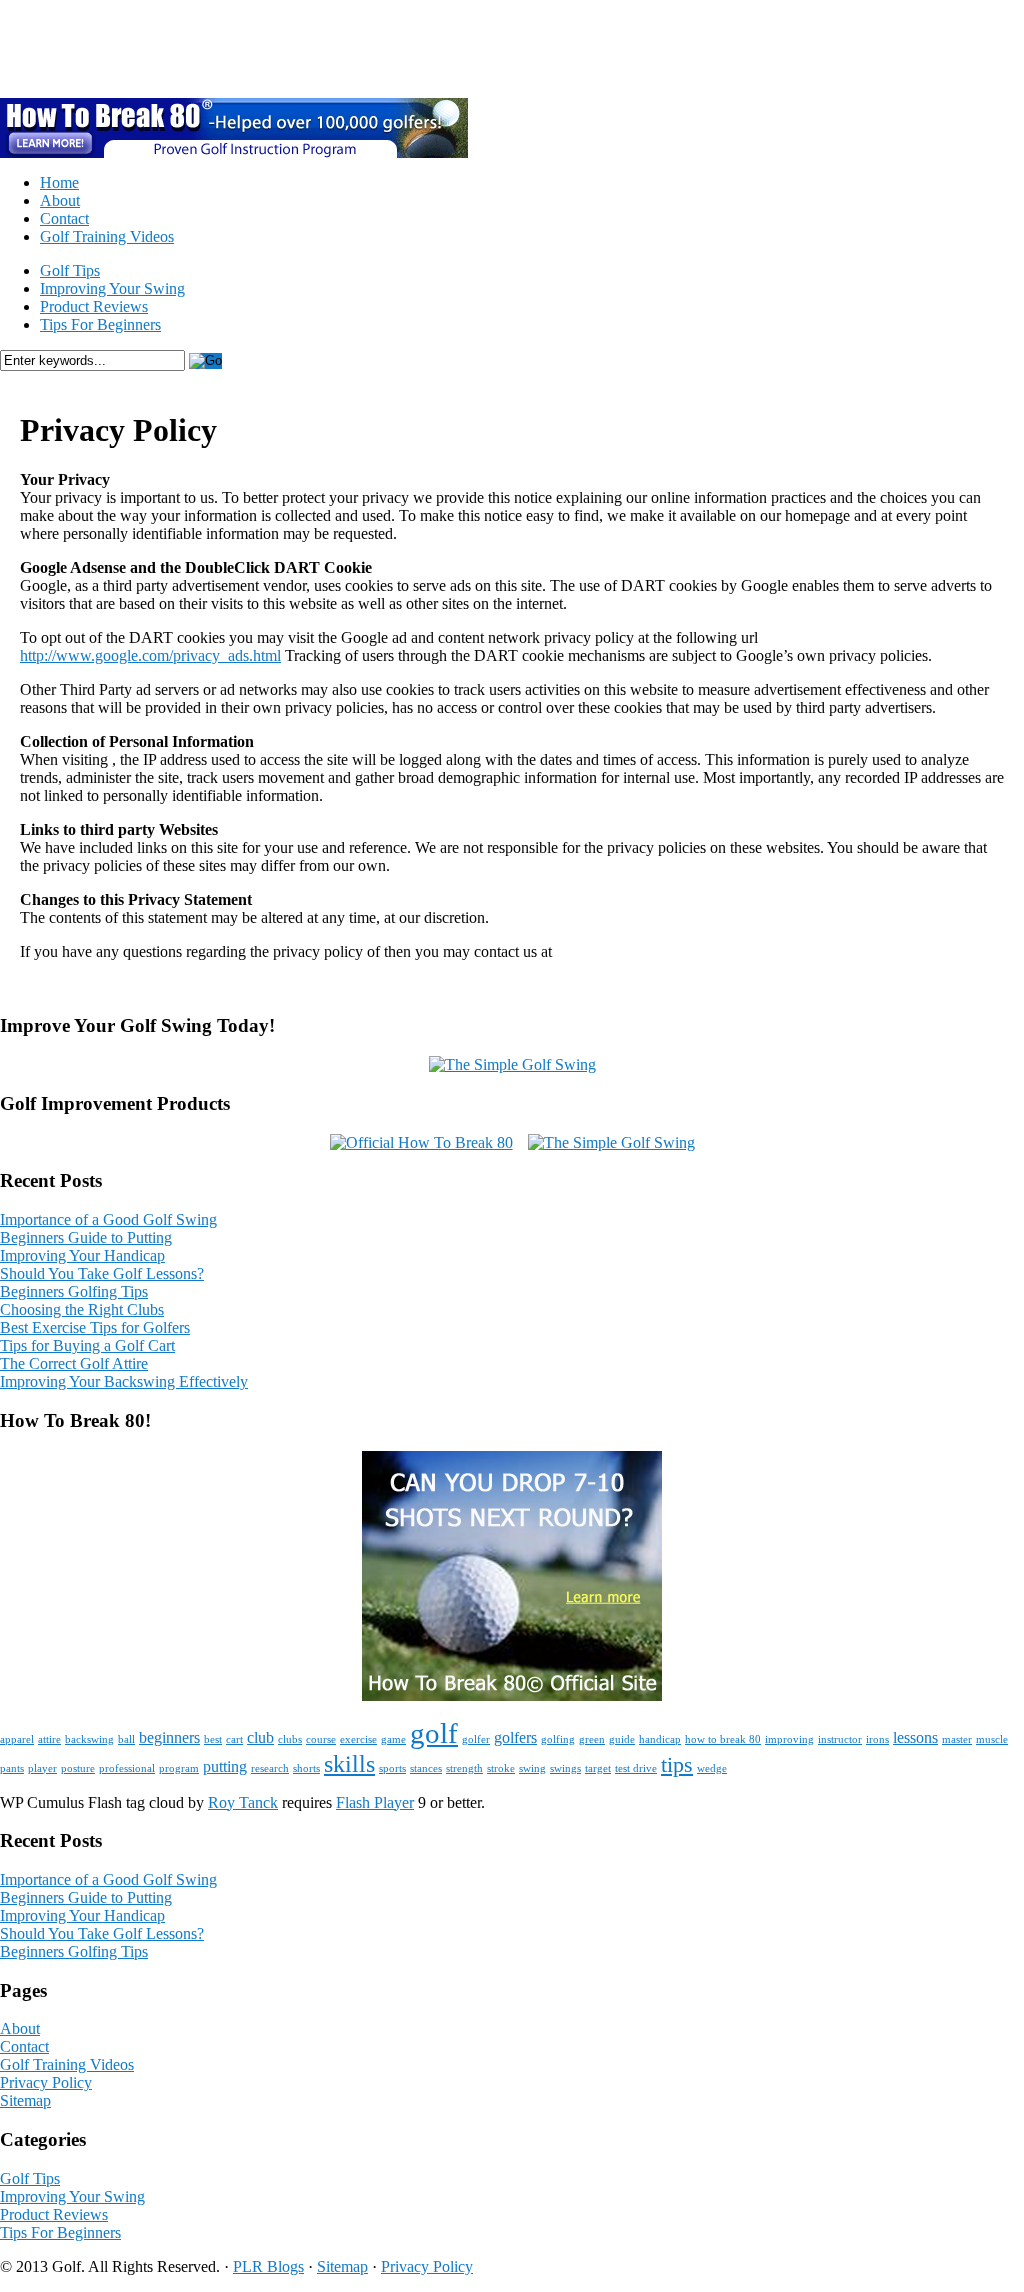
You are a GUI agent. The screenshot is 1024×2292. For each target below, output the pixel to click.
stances (426, 1768)
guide (622, 1739)
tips (677, 1764)
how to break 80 (723, 1739)
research (270, 1768)
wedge (712, 1768)
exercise (358, 1739)
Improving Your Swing (112, 288)
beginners (169, 1737)
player (42, 1768)
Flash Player (375, 1802)
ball (126, 1739)
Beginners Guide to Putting (86, 1237)
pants (12, 1768)
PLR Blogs (268, 2266)
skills (349, 1763)
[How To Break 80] (512, 1695)
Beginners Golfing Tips (74, 1291)
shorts (306, 1768)
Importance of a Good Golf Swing (108, 1219)
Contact (64, 218)
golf (434, 1733)
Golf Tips (70, 270)
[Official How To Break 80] (421, 1142)
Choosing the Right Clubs (82, 1309)
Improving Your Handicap (82, 1255)
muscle (992, 1739)
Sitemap (25, 2100)
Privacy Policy (46, 2082)
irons (877, 1739)
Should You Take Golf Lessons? (102, 1273)
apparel (17, 1739)
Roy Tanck (243, 1802)
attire (49, 1739)
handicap (660, 1739)
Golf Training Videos (107, 236)
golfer (476, 1739)
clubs (290, 1739)
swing (532, 1768)
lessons (915, 1737)
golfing (558, 1739)
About (60, 200)
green (592, 1739)
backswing (89, 1739)
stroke (501, 1768)
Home (59, 182)
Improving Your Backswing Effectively (124, 1381)
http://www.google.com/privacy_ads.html (150, 655)
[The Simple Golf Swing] (512, 1064)
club (260, 1737)
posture (78, 1768)
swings (565, 1768)
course (321, 1739)
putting (225, 1766)
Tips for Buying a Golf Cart (87, 1345)
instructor (840, 1739)
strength (464, 1768)
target (598, 1768)
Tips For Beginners (100, 324)
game (393, 1739)
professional (127, 1768)
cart (234, 1739)
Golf (52, 48)
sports (392, 1768)
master (957, 1739)
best (213, 1739)
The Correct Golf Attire (74, 1363)
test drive (636, 1768)
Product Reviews (94, 306)
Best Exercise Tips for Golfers (95, 1327)
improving (789, 1739)
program (179, 1768)
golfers (515, 1737)
